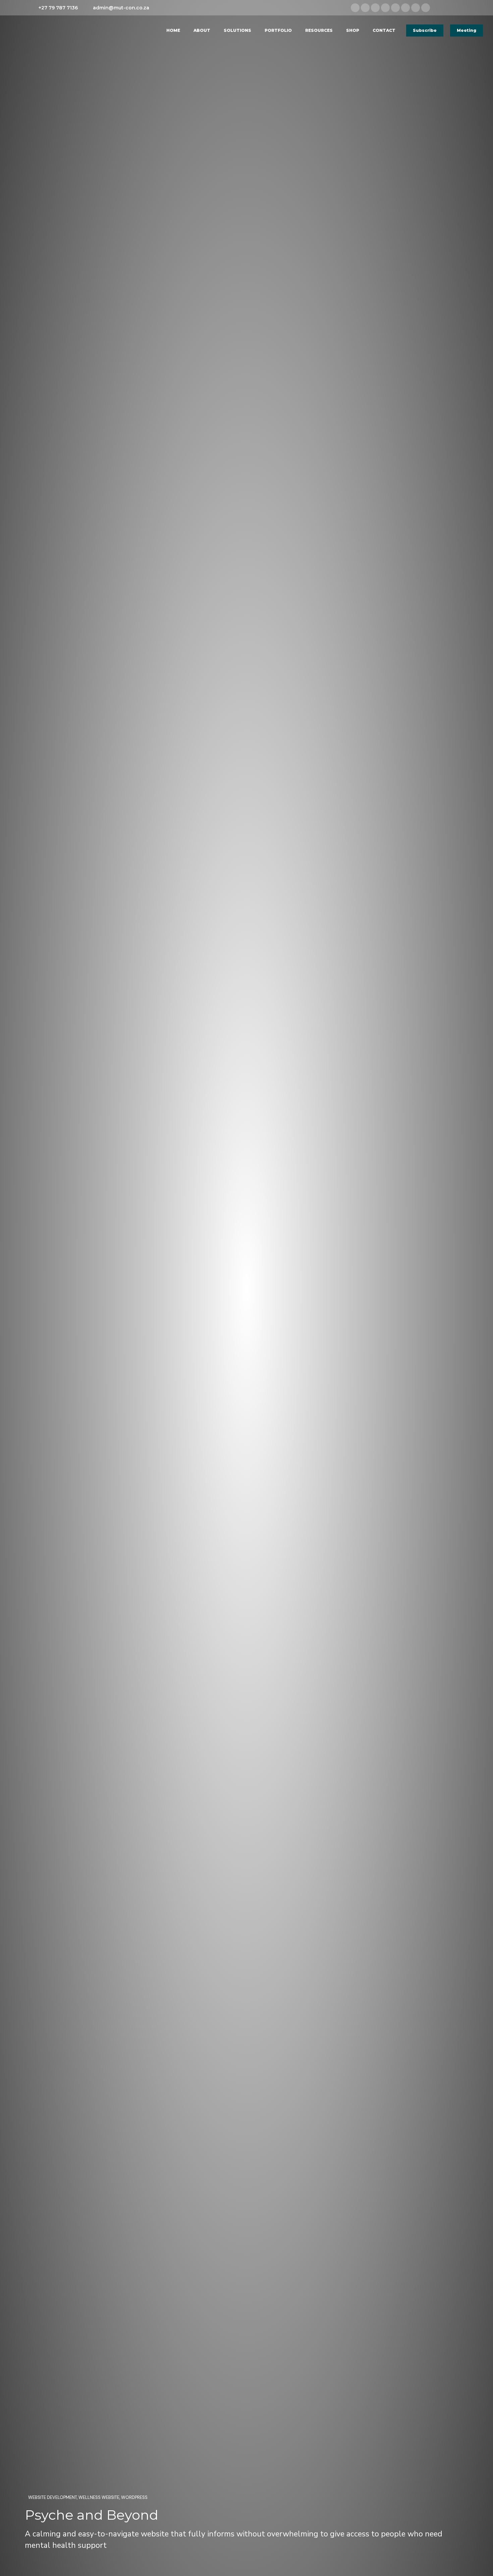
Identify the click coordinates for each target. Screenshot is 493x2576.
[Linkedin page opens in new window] (355, 8)
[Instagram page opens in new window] (375, 8)
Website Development (52, 2497)
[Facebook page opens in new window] (365, 8)
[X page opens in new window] (385, 8)
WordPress (134, 2497)
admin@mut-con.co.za (121, 8)
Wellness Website (99, 2497)
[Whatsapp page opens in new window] (426, 8)
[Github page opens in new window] (405, 8)
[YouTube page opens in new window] (416, 8)
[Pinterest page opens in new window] (395, 8)
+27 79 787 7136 (58, 8)
